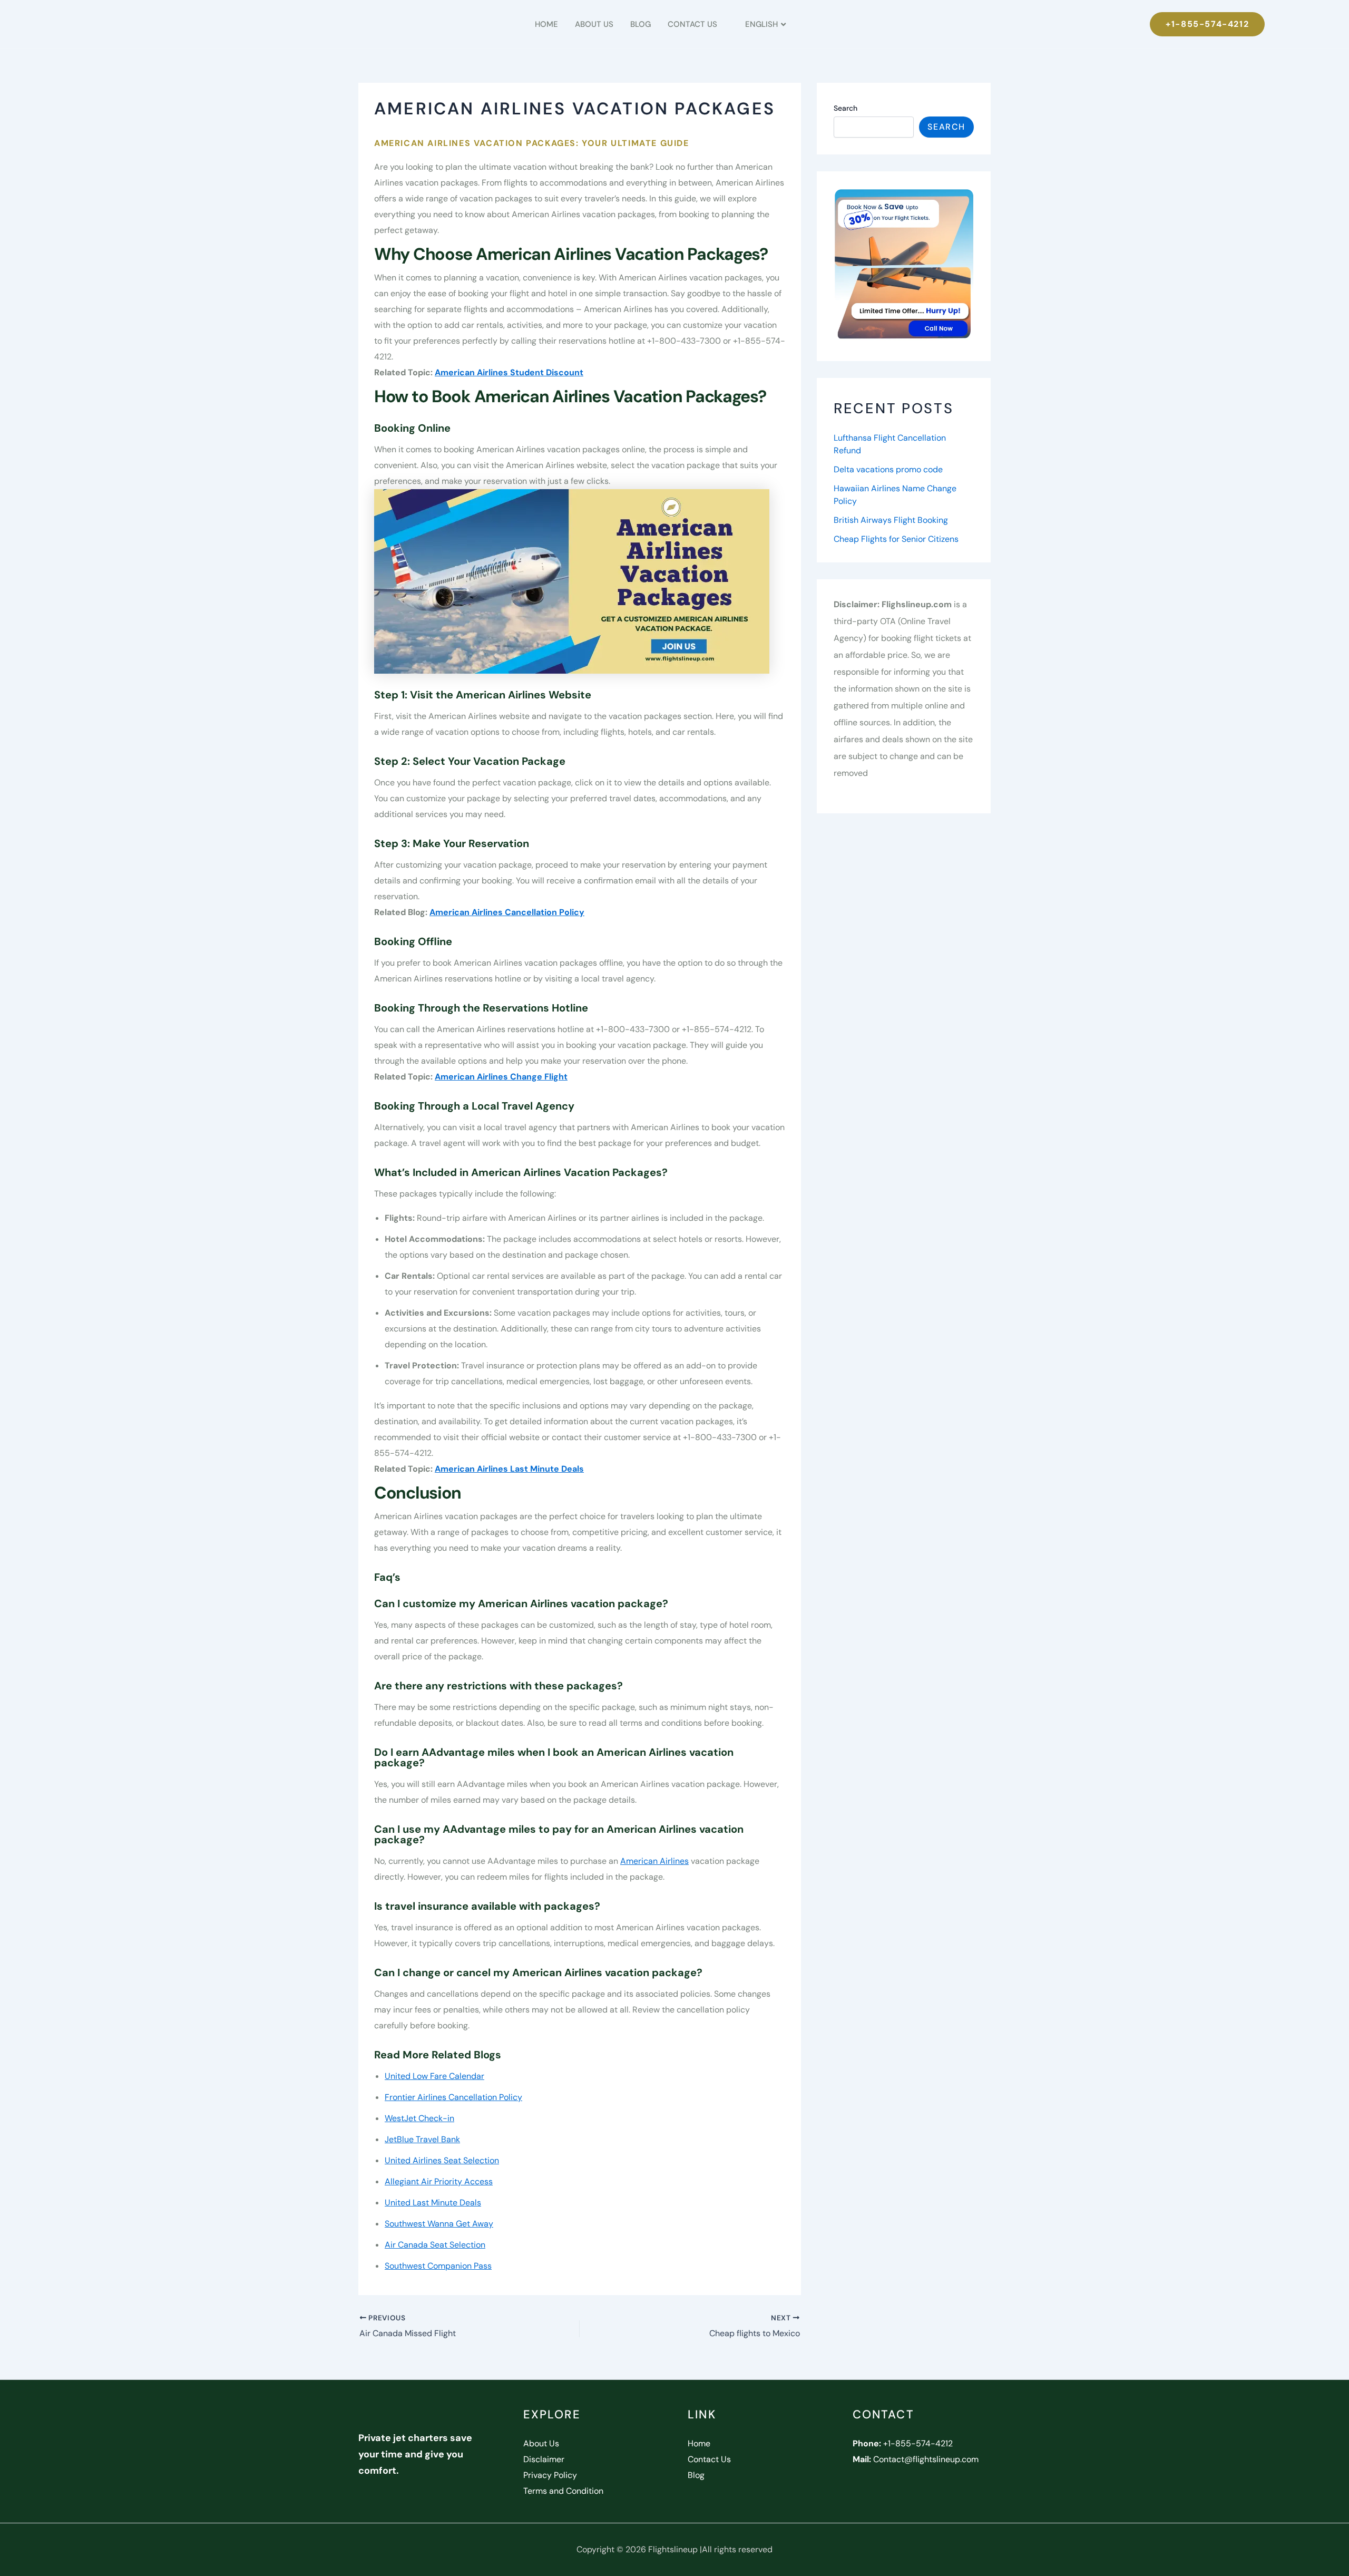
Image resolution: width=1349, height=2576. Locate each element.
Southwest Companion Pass (438, 2266)
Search (845, 108)
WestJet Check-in (419, 2118)
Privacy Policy (550, 2475)
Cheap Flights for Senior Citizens (896, 539)
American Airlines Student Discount (509, 372)
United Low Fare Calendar (434, 2076)
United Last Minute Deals (433, 2203)
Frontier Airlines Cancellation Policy (453, 2097)
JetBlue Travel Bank (422, 2139)
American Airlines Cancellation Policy (507, 912)
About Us (594, 24)
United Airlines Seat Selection (442, 2160)
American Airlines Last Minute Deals (509, 1469)
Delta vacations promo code (888, 469)
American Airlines (654, 1861)
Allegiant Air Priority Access (439, 2181)
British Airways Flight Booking (891, 520)
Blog (641, 24)
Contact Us (692, 24)
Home (546, 24)
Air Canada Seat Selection (435, 2245)
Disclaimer (544, 2459)
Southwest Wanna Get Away (439, 2224)
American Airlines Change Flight (501, 1077)
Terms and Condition (563, 2491)
